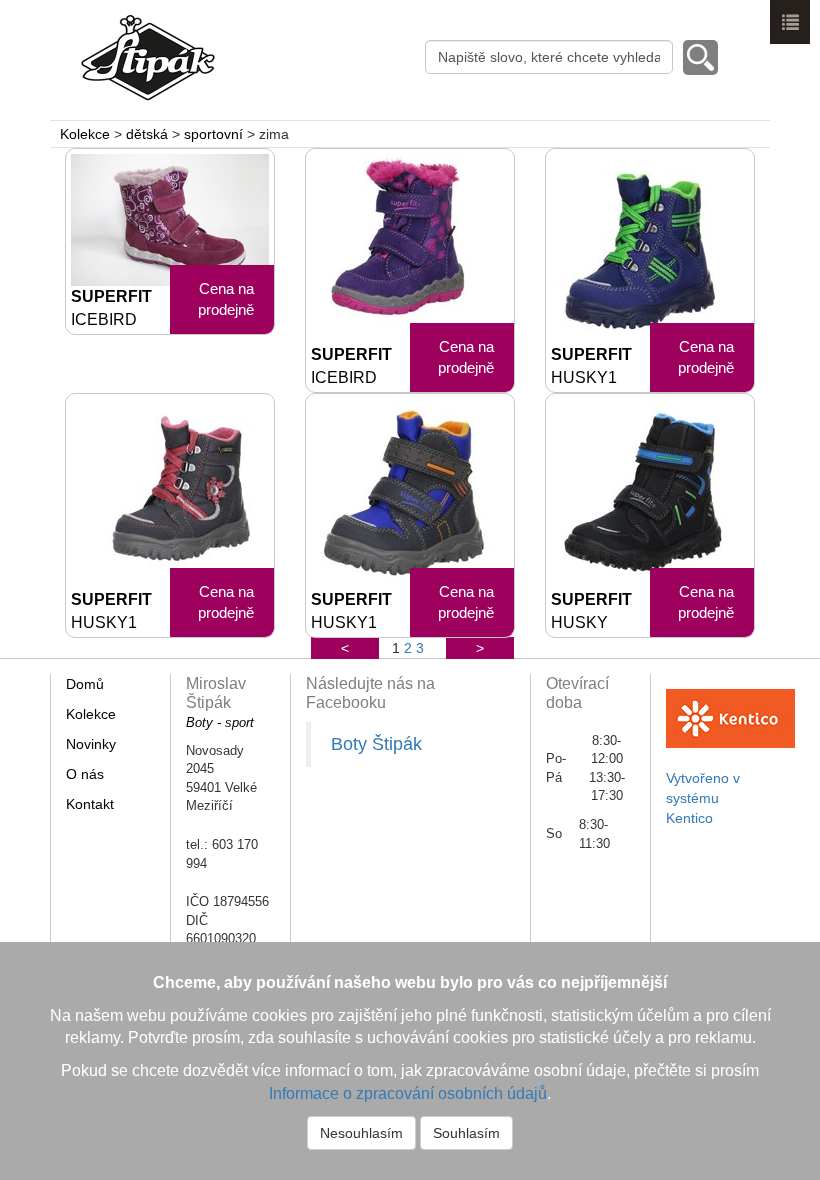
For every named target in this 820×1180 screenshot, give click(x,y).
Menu (790, 22)
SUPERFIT (111, 308)
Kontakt (90, 804)
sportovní (213, 134)
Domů (85, 684)
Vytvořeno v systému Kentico (703, 798)
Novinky (91, 744)
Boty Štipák (376, 744)
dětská (147, 134)
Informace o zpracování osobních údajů (408, 1093)
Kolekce (85, 134)
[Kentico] (730, 709)
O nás (85, 774)
